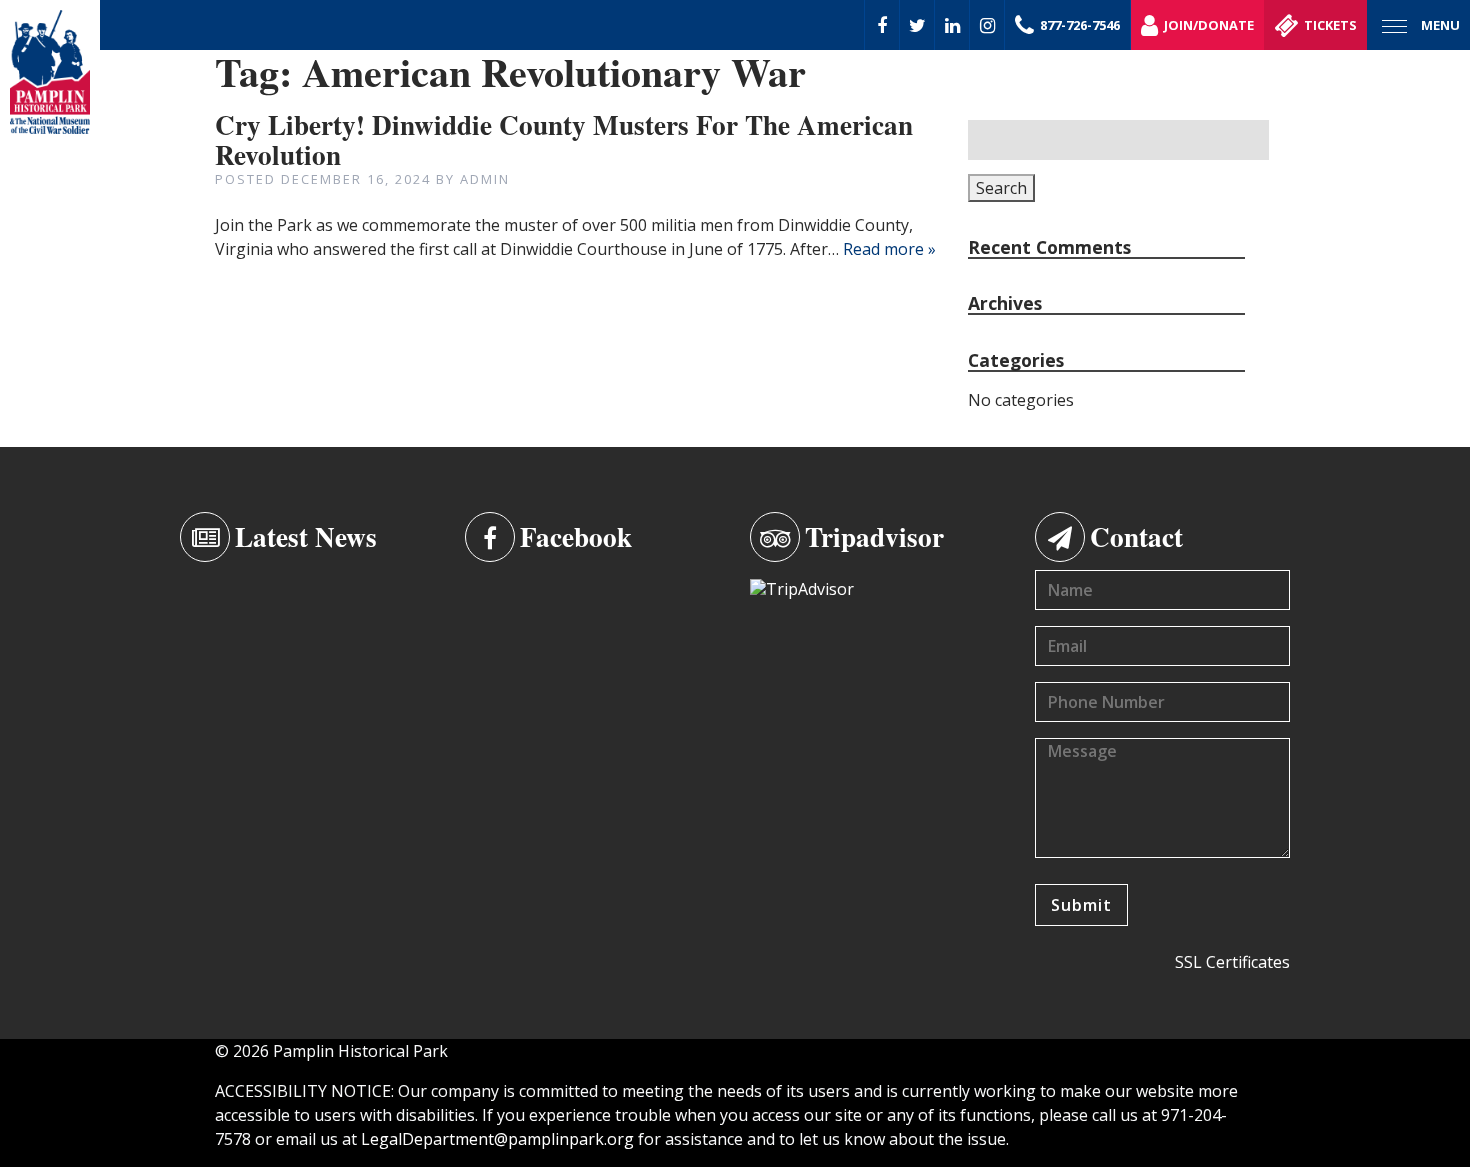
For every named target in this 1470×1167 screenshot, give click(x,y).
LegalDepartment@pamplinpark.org (497, 1139)
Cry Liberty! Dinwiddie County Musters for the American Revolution (564, 139)
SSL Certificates (1232, 962)
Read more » (889, 249)
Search (1001, 188)
